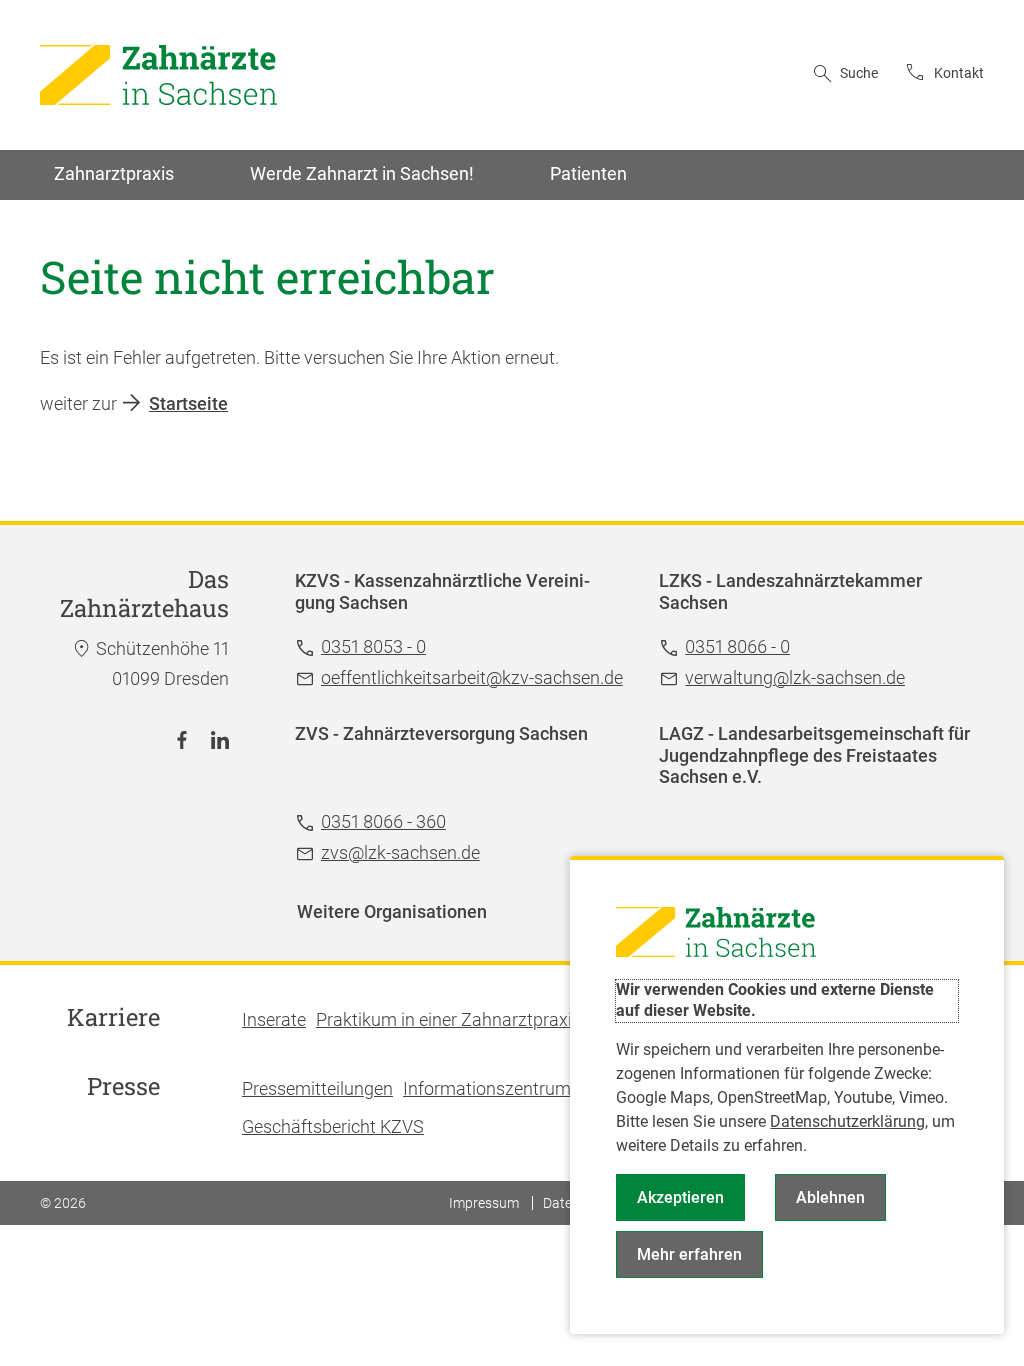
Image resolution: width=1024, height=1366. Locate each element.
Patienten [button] (588, 173)
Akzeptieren (680, 1197)
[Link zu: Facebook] (182, 740)
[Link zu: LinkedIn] (220, 740)
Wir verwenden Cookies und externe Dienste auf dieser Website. (775, 1000)
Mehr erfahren (689, 1254)
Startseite (188, 403)
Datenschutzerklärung (847, 1121)
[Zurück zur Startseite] (158, 75)
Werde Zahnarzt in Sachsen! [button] (362, 173)
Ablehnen (830, 1197)
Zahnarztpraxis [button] (114, 173)
